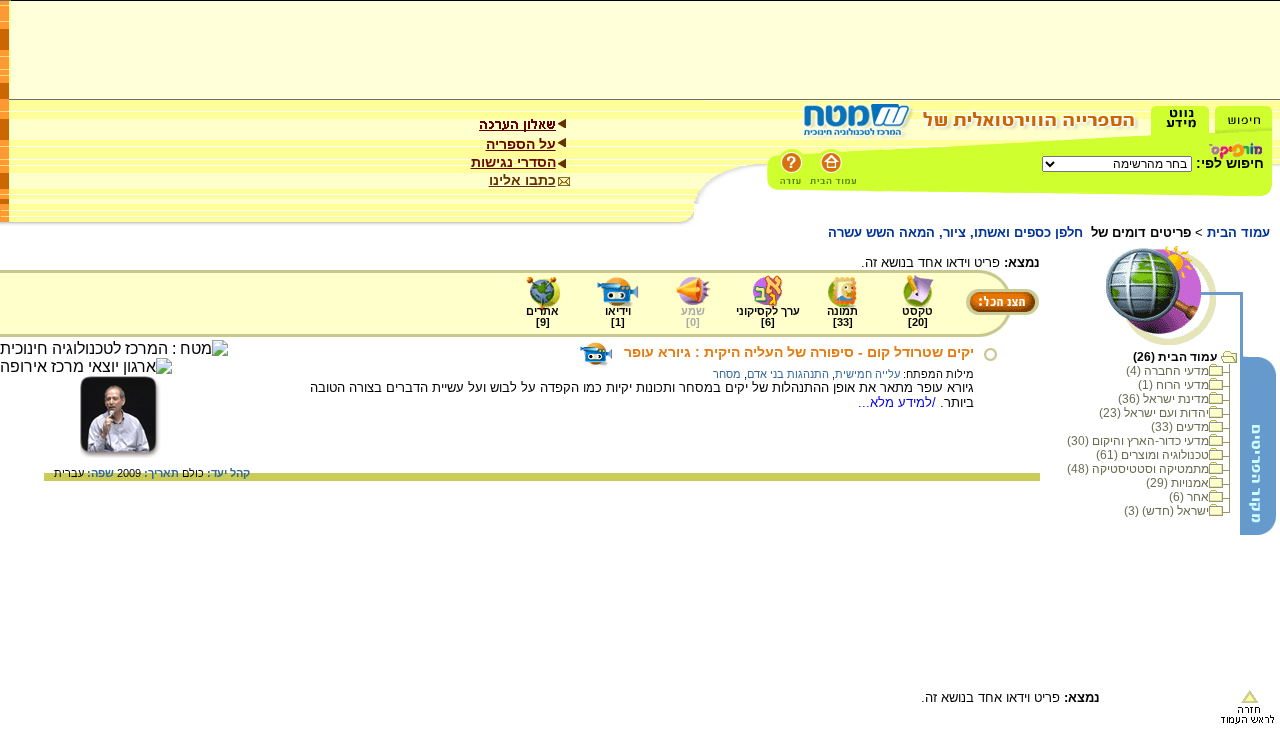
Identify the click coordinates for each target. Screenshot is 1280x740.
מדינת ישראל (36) (1163, 399)
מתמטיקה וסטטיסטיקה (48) (1138, 469)
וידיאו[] (618, 316)
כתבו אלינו (522, 180)
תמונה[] (842, 316)
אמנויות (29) (1177, 483)
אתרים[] (542, 316)
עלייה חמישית (867, 374)
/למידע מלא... (899, 402)
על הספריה (521, 144)
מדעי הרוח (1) (1173, 385)
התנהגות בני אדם (788, 374)
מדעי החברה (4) (1167, 371)
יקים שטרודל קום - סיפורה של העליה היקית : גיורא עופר (799, 352)
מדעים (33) (1180, 427)
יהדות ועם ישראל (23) (1154, 413)
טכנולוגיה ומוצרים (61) (1152, 455)
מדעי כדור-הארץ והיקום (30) (1138, 441)
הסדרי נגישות (513, 162)
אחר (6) (1189, 497)
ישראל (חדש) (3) (1166, 511)
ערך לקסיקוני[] (768, 316)
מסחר (727, 374)
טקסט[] (917, 316)
